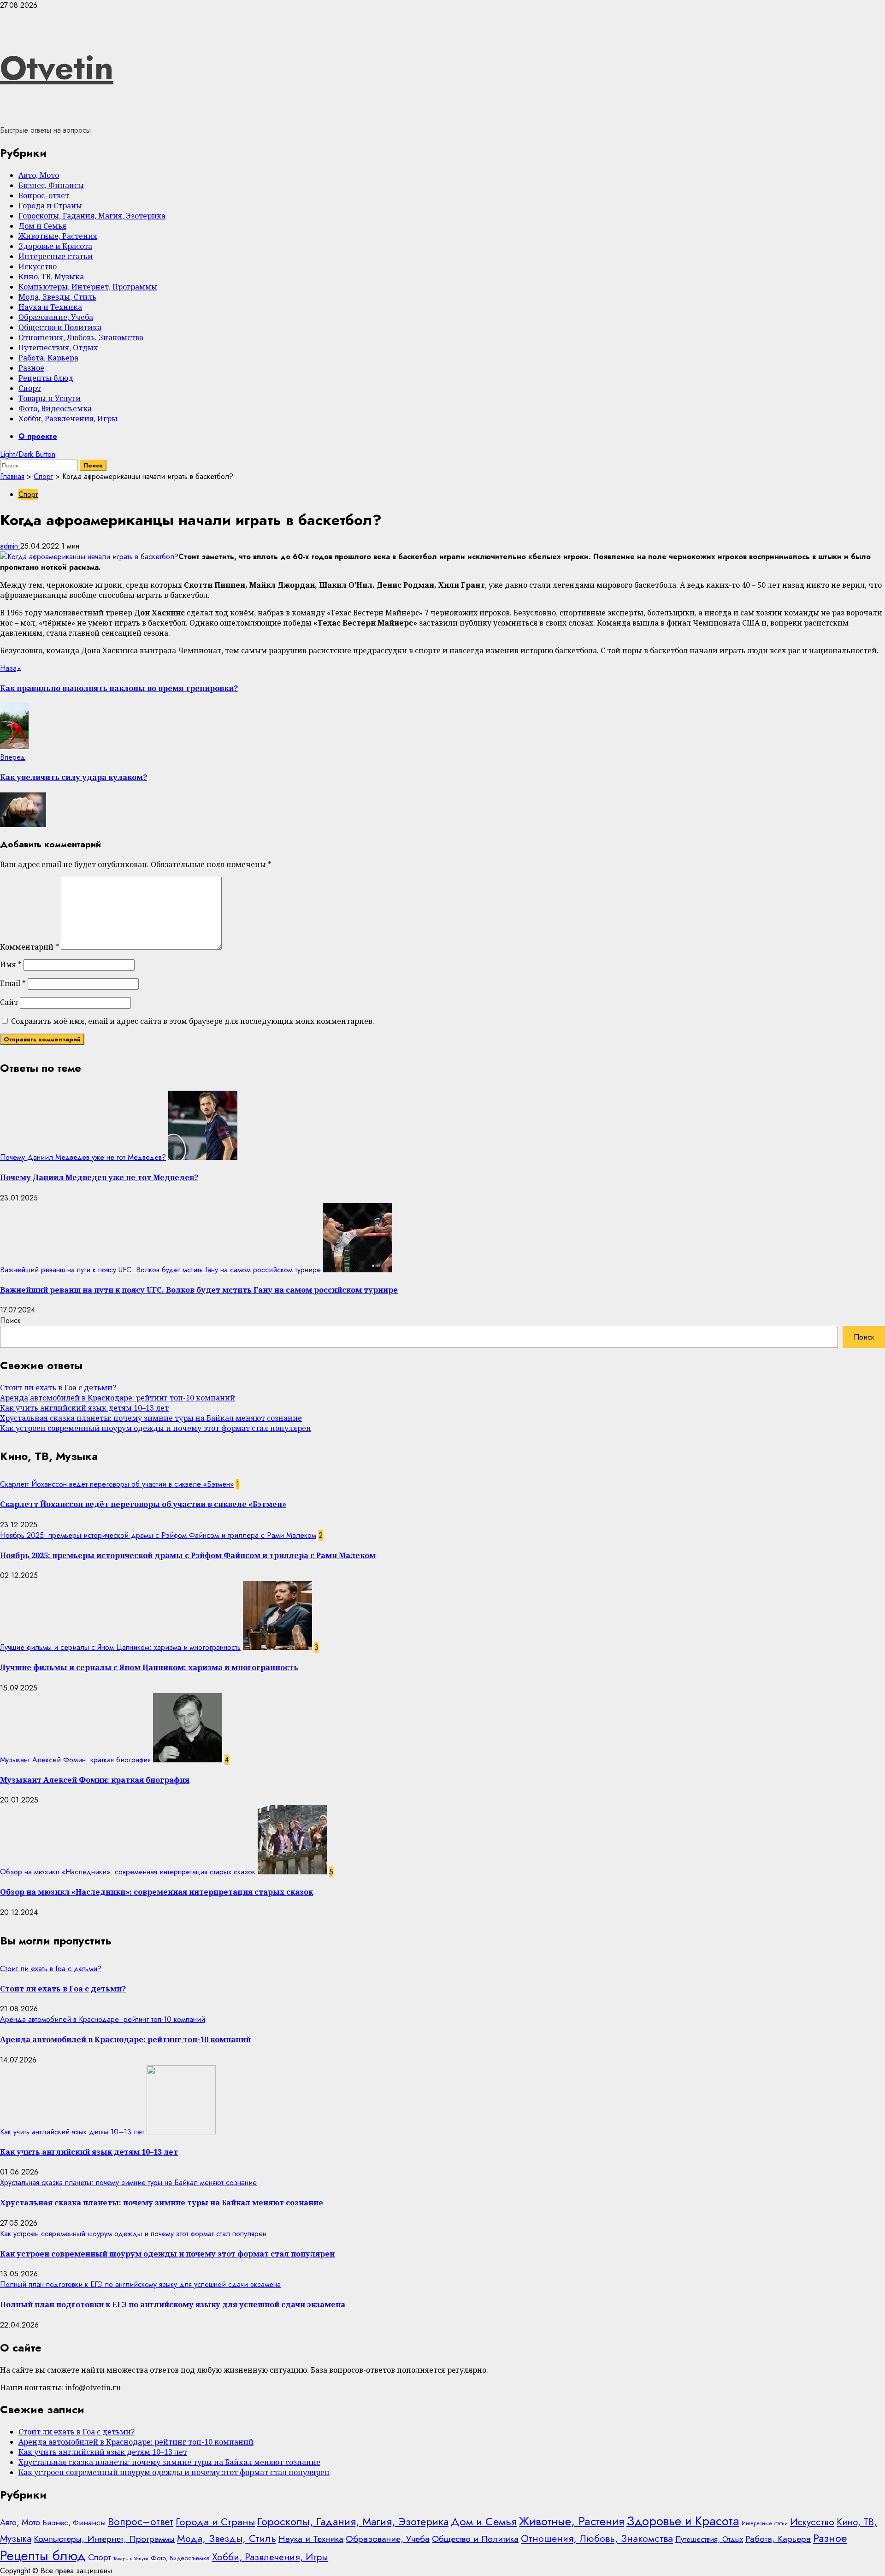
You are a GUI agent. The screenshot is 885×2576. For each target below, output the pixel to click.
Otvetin (57, 68)
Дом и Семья (42, 226)
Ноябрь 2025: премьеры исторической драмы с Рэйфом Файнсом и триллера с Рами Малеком (158, 1535)
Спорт (30, 388)
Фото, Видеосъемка (55, 408)
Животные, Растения (58, 236)
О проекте (38, 436)
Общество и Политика (60, 327)
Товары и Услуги (50, 398)
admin (10, 546)
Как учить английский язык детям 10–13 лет (84, 1408)
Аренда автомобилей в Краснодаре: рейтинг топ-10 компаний (118, 1398)
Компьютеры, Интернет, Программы (88, 287)
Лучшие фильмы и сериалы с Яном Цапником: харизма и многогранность (120, 1647)
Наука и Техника (50, 307)
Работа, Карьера (48, 358)
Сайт (9, 1002)
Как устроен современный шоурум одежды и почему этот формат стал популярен (156, 1428)
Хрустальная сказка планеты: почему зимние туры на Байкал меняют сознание (151, 1418)
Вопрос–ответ (44, 195)
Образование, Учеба (56, 317)
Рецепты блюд (46, 378)
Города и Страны (50, 206)
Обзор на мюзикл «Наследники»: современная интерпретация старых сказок (128, 1872)
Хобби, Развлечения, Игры (68, 419)
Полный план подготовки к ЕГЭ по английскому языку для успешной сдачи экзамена (140, 2284)
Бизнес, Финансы (51, 185)
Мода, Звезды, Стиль (57, 297)
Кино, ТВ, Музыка (51, 277)
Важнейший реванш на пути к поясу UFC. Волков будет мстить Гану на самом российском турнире (160, 1270)
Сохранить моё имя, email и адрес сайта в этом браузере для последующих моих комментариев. (193, 1021)
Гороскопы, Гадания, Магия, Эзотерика (92, 216)
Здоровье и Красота (55, 246)
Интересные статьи (56, 256)
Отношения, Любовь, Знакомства (81, 337)
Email (13, 983)
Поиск (10, 1320)
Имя (11, 964)
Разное (31, 368)
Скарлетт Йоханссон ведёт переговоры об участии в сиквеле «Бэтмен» (117, 1484)
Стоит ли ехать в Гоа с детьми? (58, 1388)
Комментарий (29, 947)
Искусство (38, 266)
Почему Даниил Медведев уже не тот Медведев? (83, 1157)
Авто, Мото (39, 175)
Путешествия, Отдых (58, 348)
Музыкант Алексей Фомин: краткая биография (75, 1760)
